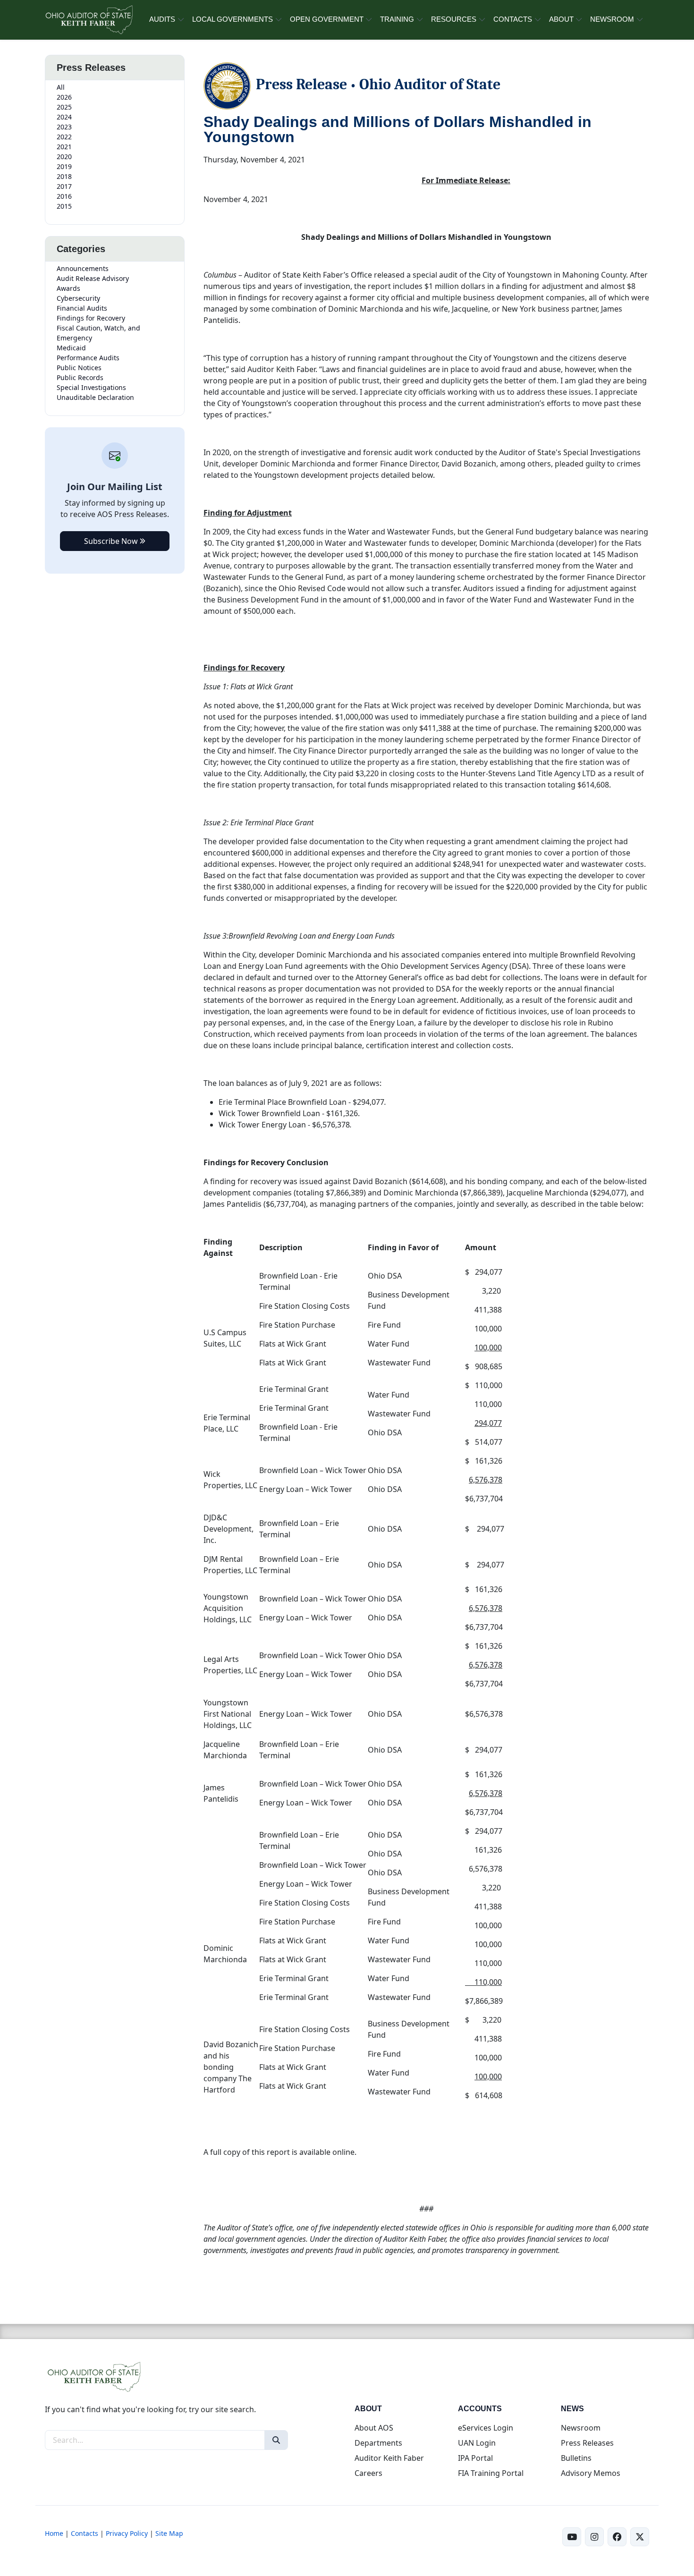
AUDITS (162, 19)
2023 (64, 127)
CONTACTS (513, 19)
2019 (64, 166)
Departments (378, 2443)
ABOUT (561, 19)
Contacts (85, 2533)
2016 (64, 196)
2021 (64, 147)
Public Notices (79, 368)
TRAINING (397, 19)
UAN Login (477, 2443)
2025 (64, 107)
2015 (64, 206)
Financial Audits (82, 308)
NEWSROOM (612, 19)
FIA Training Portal (491, 2473)
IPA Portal (475, 2458)
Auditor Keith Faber (389, 2458)
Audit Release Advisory (93, 278)
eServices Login (486, 2428)
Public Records (80, 377)
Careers (368, 2473)
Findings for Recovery (91, 318)
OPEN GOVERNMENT (327, 19)
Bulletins (576, 2458)
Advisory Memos (591, 2473)
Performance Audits (88, 358)
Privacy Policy (127, 2533)
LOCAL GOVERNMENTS (233, 19)
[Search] (276, 2440)
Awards (68, 288)
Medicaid (71, 348)
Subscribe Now (112, 541)
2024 (64, 117)
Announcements (83, 268)
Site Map (169, 2533)
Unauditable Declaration (95, 397)
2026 (64, 97)
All (61, 87)
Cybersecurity (78, 298)
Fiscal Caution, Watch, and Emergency (98, 333)
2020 (64, 157)
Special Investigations (91, 387)
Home (54, 2533)
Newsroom (581, 2428)
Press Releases (587, 2443)
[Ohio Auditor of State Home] (89, 20)
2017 (64, 186)
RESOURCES (454, 19)
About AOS (374, 2428)
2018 (64, 176)
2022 (64, 137)
